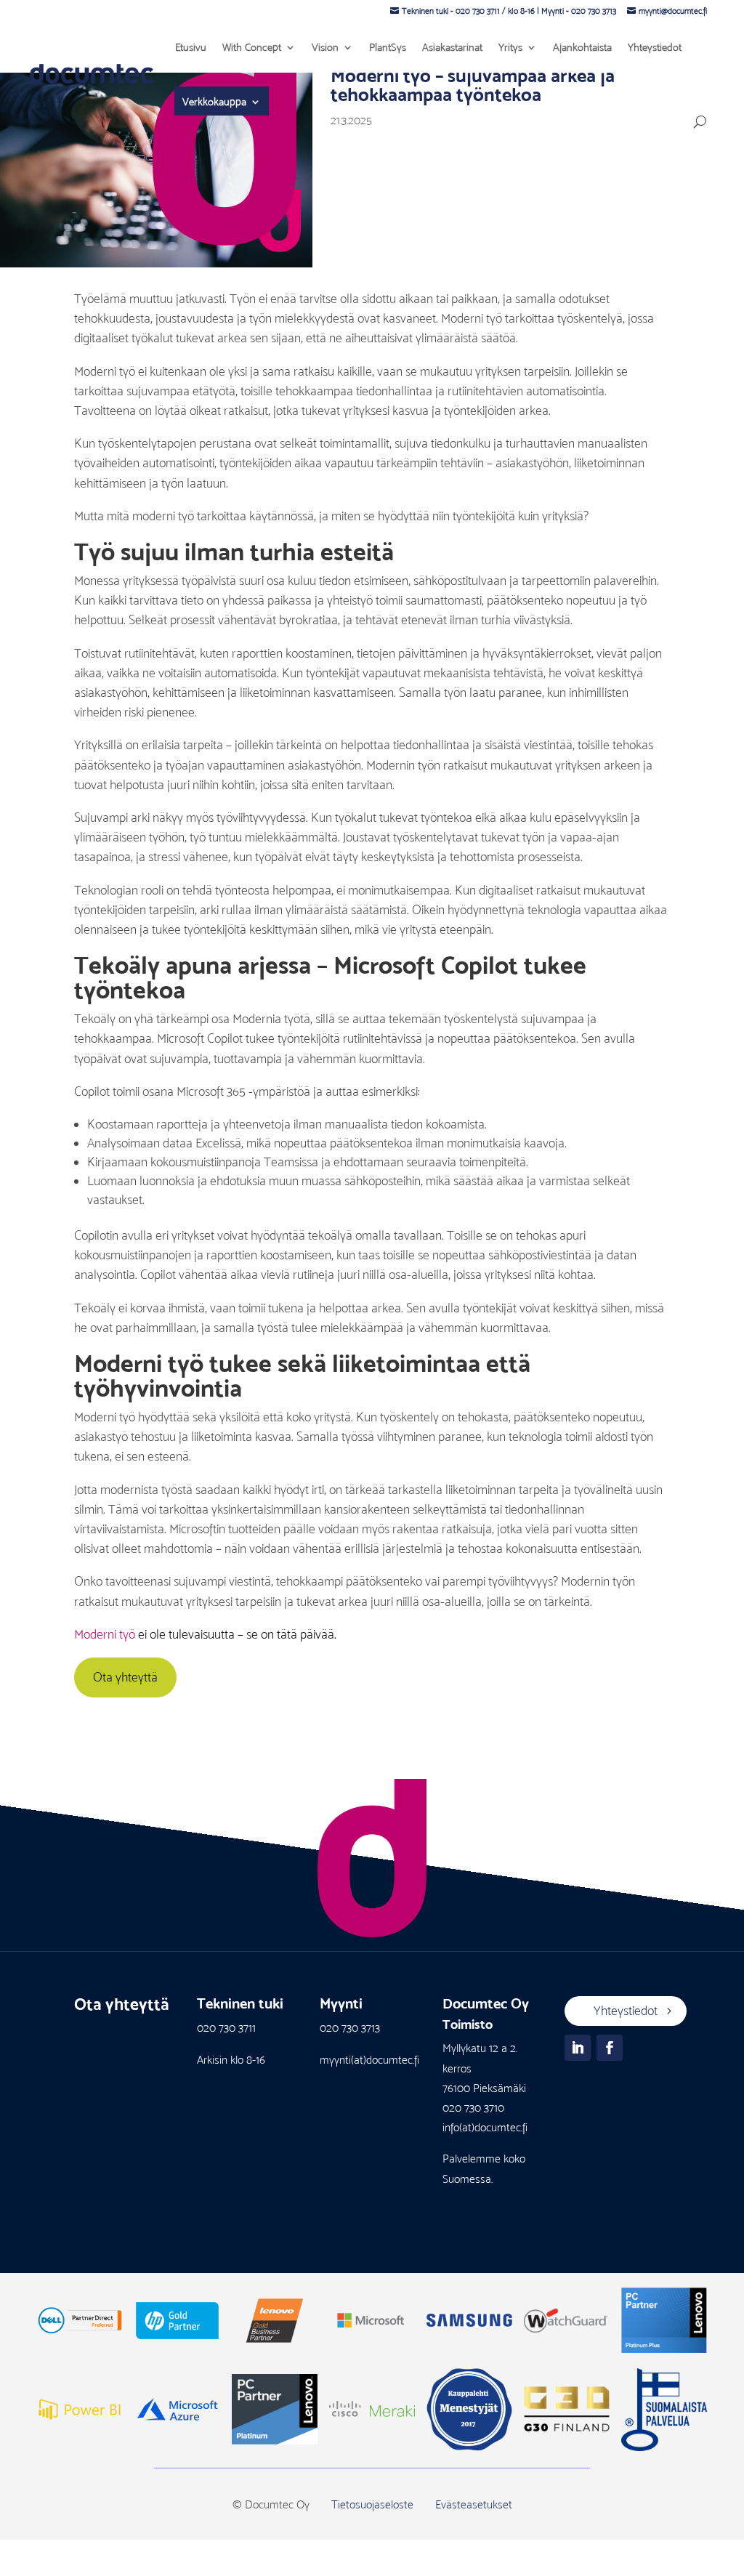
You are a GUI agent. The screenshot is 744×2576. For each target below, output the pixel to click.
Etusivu (191, 47)
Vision (325, 47)
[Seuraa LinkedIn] (578, 2048)
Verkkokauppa (214, 102)
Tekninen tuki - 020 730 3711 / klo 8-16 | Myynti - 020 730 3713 (509, 11)
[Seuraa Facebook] (610, 2048)
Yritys (510, 47)
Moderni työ (105, 1634)
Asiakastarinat (452, 47)
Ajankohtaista (582, 47)
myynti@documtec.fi (673, 11)
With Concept (252, 47)
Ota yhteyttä (125, 1677)
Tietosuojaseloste (372, 2504)
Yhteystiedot (655, 47)
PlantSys (388, 47)
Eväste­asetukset (474, 2504)
